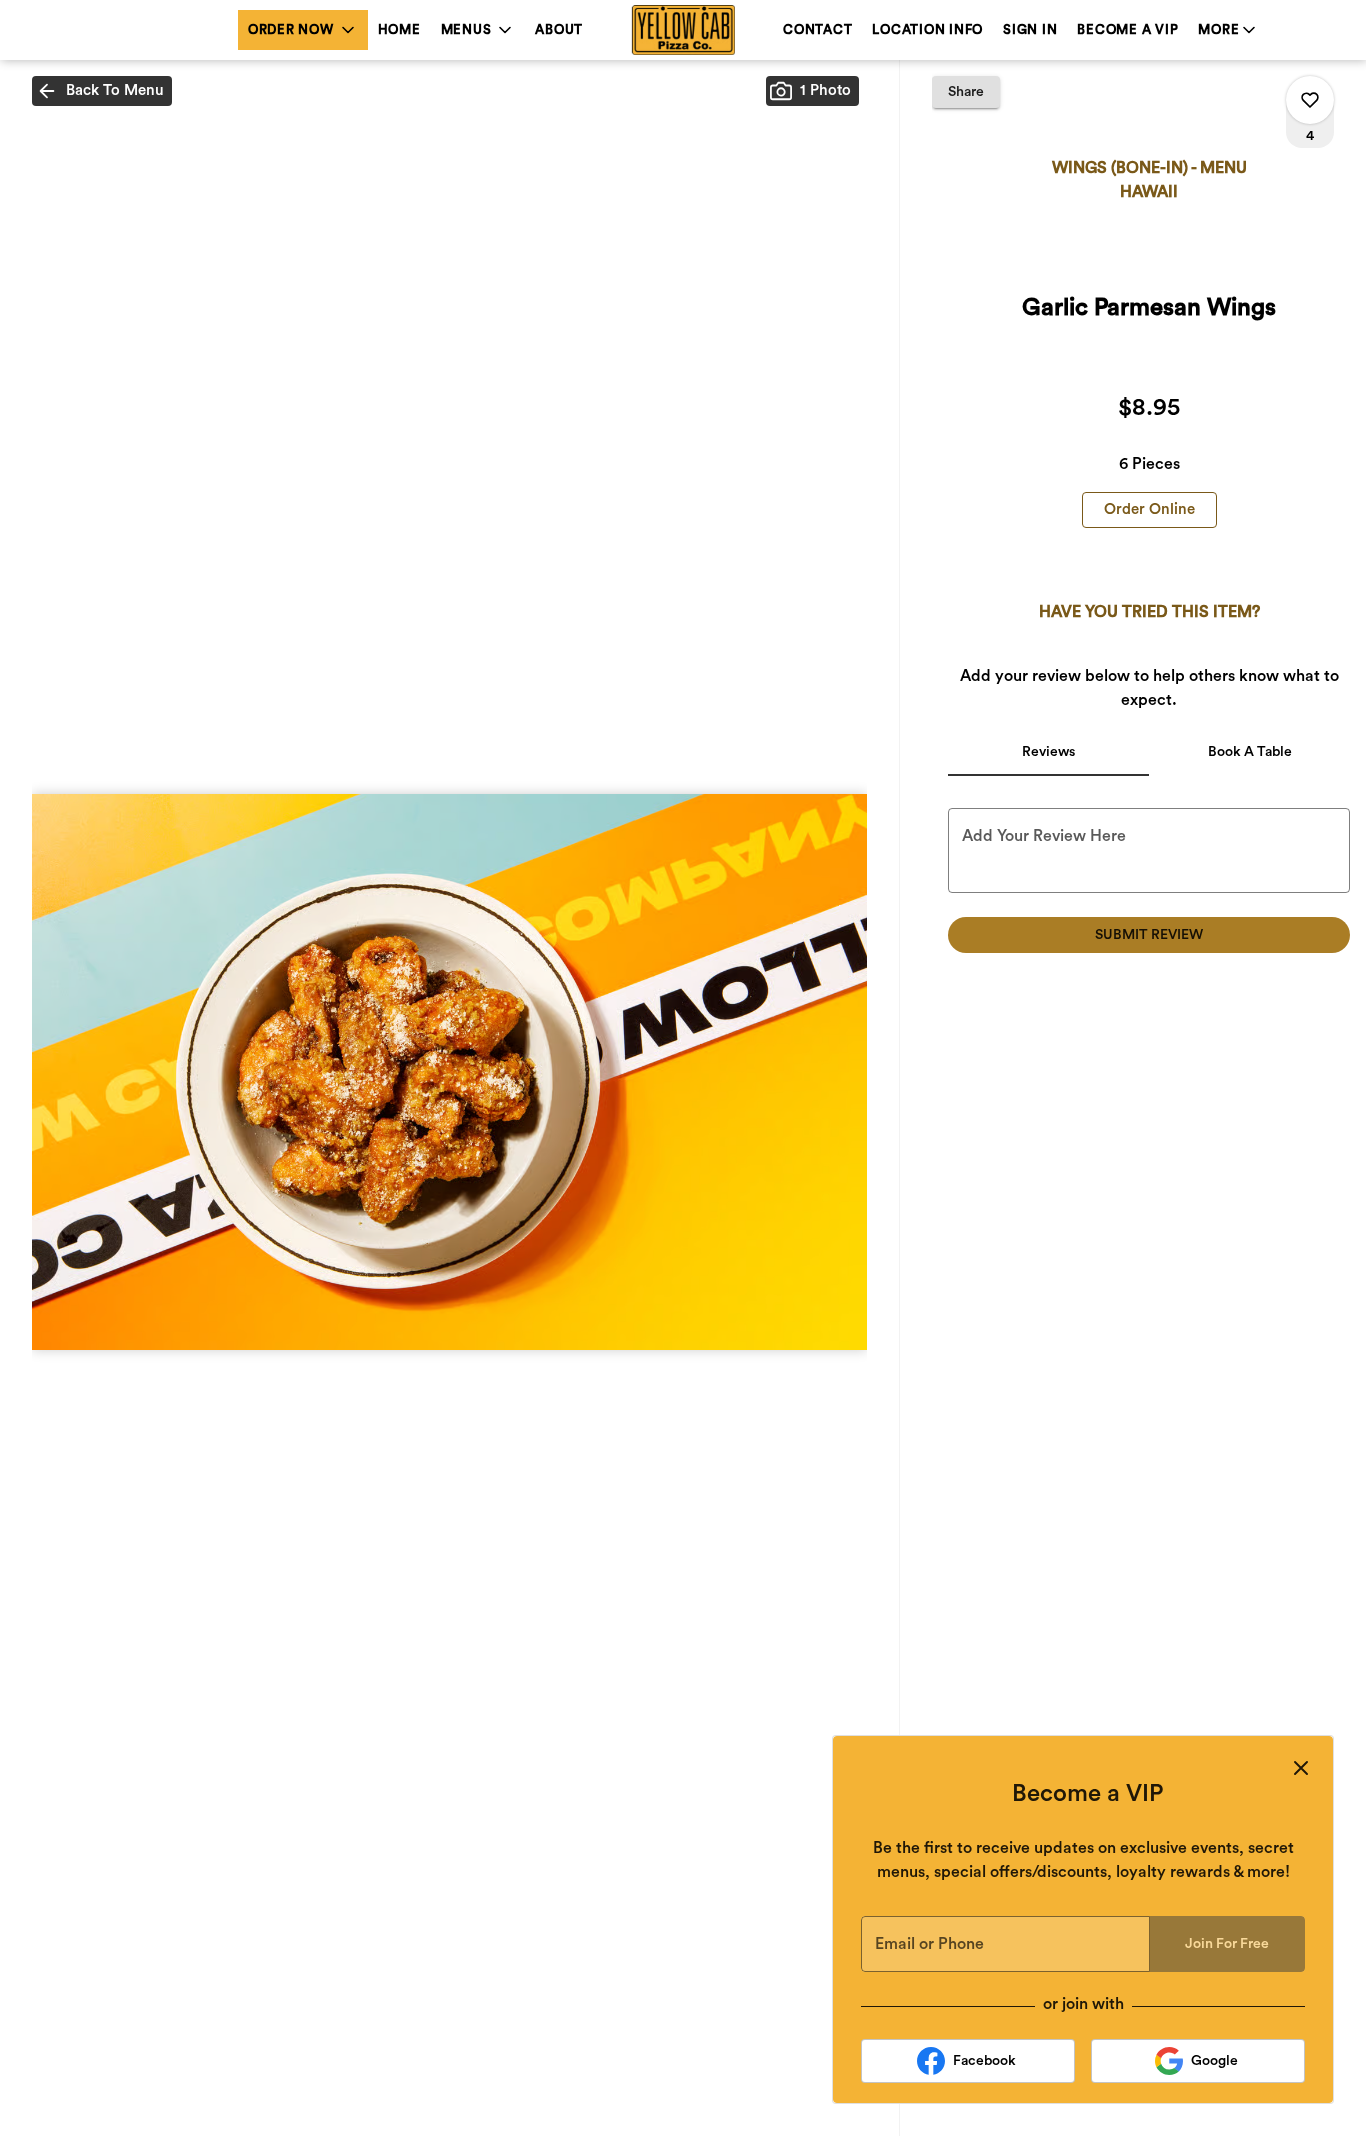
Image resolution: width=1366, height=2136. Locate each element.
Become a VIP (1127, 29)
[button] (303, 30)
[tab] (1048, 752)
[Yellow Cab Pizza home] (683, 30)
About (559, 29)
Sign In (1030, 29)
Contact (817, 29)
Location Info (927, 29)
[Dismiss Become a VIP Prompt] (1301, 1768)
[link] (1149, 510)
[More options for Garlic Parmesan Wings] (1310, 100)
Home (399, 29)
